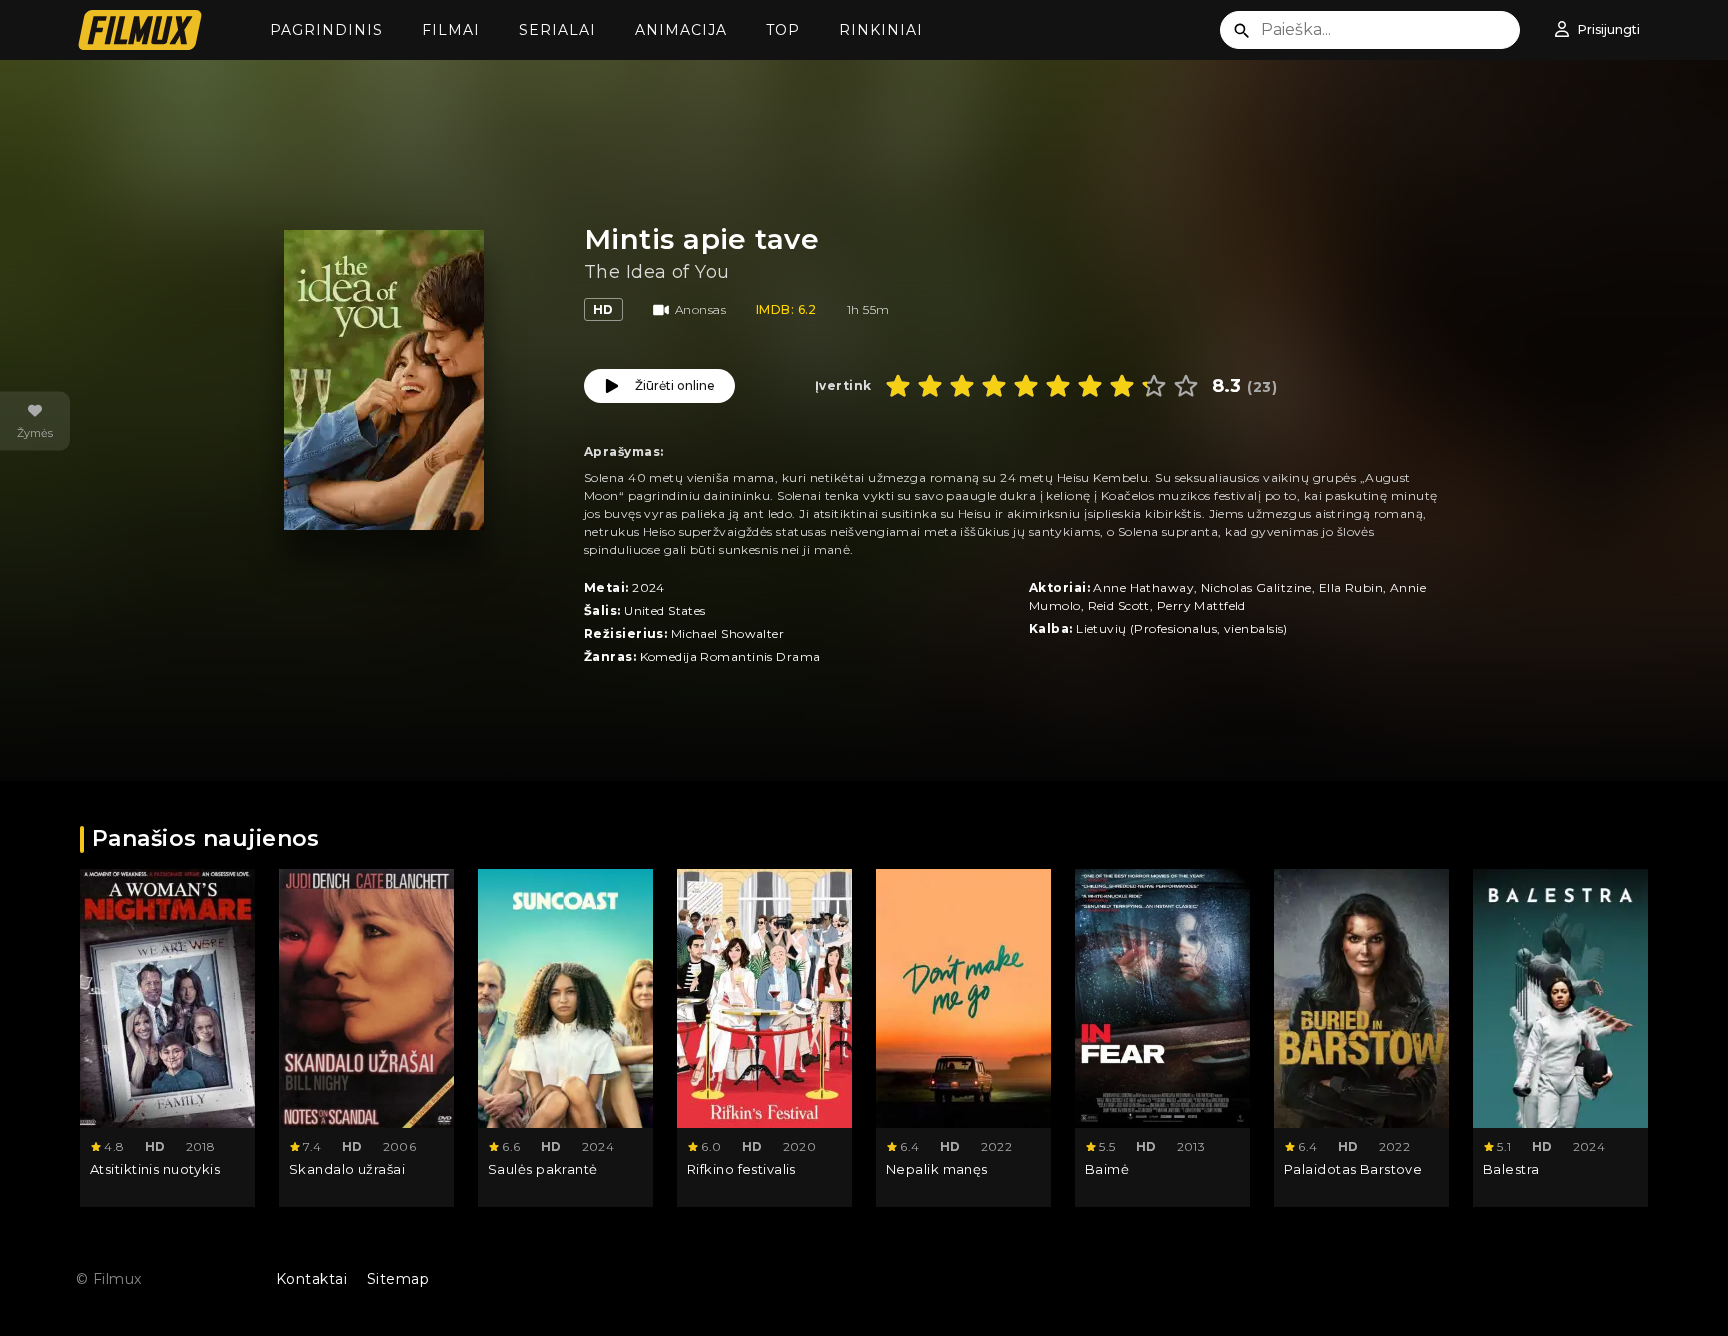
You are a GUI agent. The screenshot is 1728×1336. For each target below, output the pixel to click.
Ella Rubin (1351, 587)
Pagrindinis (326, 30)
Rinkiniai (881, 30)
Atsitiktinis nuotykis (155, 1169)
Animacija (681, 30)
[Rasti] (1242, 31)
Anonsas (700, 309)
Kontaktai (311, 1279)
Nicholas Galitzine (1256, 587)
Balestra (1511, 1169)
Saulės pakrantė (543, 1169)
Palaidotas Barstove (1353, 1169)
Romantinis (736, 656)
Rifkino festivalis (741, 1169)
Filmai (451, 30)
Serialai (557, 30)
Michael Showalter (727, 633)
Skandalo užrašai (347, 1169)
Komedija (669, 656)
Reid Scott (1119, 605)
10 (1186, 386)
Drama (798, 656)
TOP (783, 30)
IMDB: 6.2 (786, 309)
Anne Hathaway (1143, 587)
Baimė (1107, 1169)
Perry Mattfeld (1201, 605)
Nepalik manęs (937, 1169)
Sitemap (398, 1279)
